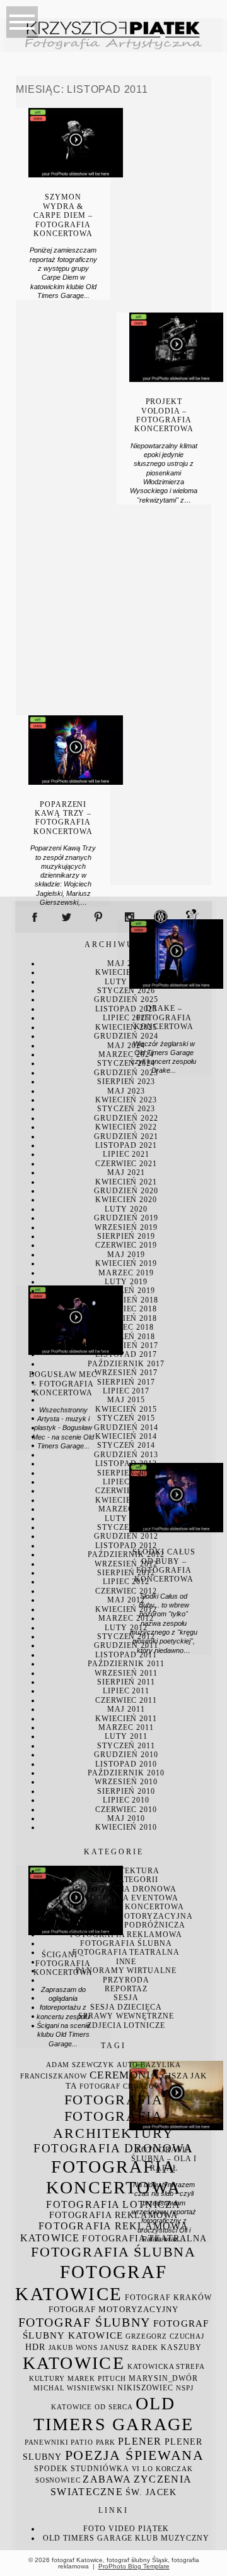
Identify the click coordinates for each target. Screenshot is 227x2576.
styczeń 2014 (126, 1445)
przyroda (126, 1980)
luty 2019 (126, 1282)
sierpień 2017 (126, 1382)
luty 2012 (126, 1628)
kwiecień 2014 (126, 1436)
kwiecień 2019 (126, 1263)
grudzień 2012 (126, 1536)
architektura (126, 1871)
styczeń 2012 (126, 1637)
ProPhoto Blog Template (134, 2566)
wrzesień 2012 (126, 1564)
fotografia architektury (113, 2124)
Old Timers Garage (88, 2538)
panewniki (47, 2442)
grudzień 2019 (126, 1218)
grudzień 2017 (126, 1345)
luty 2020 (126, 1209)
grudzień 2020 (126, 1191)
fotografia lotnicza (113, 2204)
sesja (126, 1998)
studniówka (100, 2469)
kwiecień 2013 (126, 1500)
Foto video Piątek (126, 2529)
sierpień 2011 (126, 1682)
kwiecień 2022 (126, 1127)
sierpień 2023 (126, 1082)
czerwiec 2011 (126, 1700)
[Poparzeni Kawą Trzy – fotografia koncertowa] (75, 782)
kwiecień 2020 (126, 1200)
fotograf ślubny (84, 2322)
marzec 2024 (126, 1054)
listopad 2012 (126, 1546)
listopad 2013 (126, 1464)
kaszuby (181, 2347)
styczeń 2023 (126, 1109)
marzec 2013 (126, 1509)
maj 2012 (126, 1600)
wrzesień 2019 (126, 1227)
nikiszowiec (145, 2388)
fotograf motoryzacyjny (113, 2310)
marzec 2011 (126, 1727)
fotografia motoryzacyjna (126, 1916)
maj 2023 (126, 1091)
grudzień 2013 (126, 1455)
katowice (74, 2363)
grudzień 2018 (126, 1300)
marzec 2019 (126, 1273)
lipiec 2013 (126, 1482)
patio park (93, 2442)
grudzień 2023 (126, 1073)
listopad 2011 (126, 1655)
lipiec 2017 (126, 1391)
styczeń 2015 (126, 1418)
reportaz (126, 1989)
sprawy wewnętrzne (126, 2016)
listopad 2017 (126, 1354)
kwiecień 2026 (126, 972)
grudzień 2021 (126, 1136)
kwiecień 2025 (126, 1027)
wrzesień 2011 (126, 1673)
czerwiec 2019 (126, 1245)
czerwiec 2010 (126, 1810)
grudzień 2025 (126, 999)
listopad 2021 (126, 1145)
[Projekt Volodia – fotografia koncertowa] (176, 379)
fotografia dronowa (126, 1889)
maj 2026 (126, 963)
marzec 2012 (126, 1618)
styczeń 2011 (126, 1746)
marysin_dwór (163, 2378)
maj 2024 (126, 1046)
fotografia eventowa (126, 1898)
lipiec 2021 (126, 1154)
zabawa (107, 2479)
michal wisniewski (74, 2388)
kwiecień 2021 (126, 1182)
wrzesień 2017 (126, 1373)
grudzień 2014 (126, 1428)
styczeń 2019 (126, 1291)
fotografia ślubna (126, 1943)
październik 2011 (126, 1664)
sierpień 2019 (126, 1236)
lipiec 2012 (126, 1582)
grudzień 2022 (126, 1118)
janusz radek (129, 2348)
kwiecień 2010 (126, 1827)
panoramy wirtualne (126, 1971)
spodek (51, 2469)
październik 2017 (126, 1364)
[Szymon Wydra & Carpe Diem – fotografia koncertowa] (75, 174)
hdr (35, 2347)
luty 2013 (126, 1518)
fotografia (114, 2100)
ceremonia (125, 2075)
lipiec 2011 (126, 1691)
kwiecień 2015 (126, 1409)
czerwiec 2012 (126, 1591)
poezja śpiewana (135, 2455)
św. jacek (151, 2492)
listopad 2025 (126, 1009)
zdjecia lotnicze (126, 2025)
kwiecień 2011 (126, 1719)
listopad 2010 (126, 1764)
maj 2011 (126, 1709)
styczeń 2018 (126, 1337)
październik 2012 (126, 1554)
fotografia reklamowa (126, 1935)
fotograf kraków (168, 2298)
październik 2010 (126, 1773)
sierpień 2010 (126, 1791)
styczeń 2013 (126, 1527)
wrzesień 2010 (126, 1782)
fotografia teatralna (126, 1952)
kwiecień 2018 (126, 1318)
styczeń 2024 (126, 1063)
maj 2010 (126, 1818)
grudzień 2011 (126, 1645)
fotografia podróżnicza (126, 1925)
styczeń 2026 (126, 991)
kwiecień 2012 (126, 1609)
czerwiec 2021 (126, 1164)
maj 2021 (126, 1172)
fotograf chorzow (120, 2086)
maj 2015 (126, 1400)
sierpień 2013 (126, 1473)
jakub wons (73, 2348)
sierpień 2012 (126, 1573)
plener (140, 2441)
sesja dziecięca (126, 2007)
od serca (114, 2407)
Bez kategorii (126, 1880)
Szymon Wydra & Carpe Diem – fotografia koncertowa (63, 215)
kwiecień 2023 (126, 1100)
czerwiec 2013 (126, 1491)
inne (126, 1962)
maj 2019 (126, 1255)
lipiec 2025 (126, 1018)
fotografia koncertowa (126, 1907)
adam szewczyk (80, 2065)
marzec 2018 (126, 1327)
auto (127, 2065)
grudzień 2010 (126, 1755)
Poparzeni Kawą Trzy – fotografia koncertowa (63, 818)
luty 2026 (126, 982)
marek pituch (97, 2379)
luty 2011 (126, 1736)
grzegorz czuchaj (165, 2336)
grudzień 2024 (126, 1036)
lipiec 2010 (126, 1800)
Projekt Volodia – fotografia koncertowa (164, 415)
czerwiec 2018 (126, 1309)
